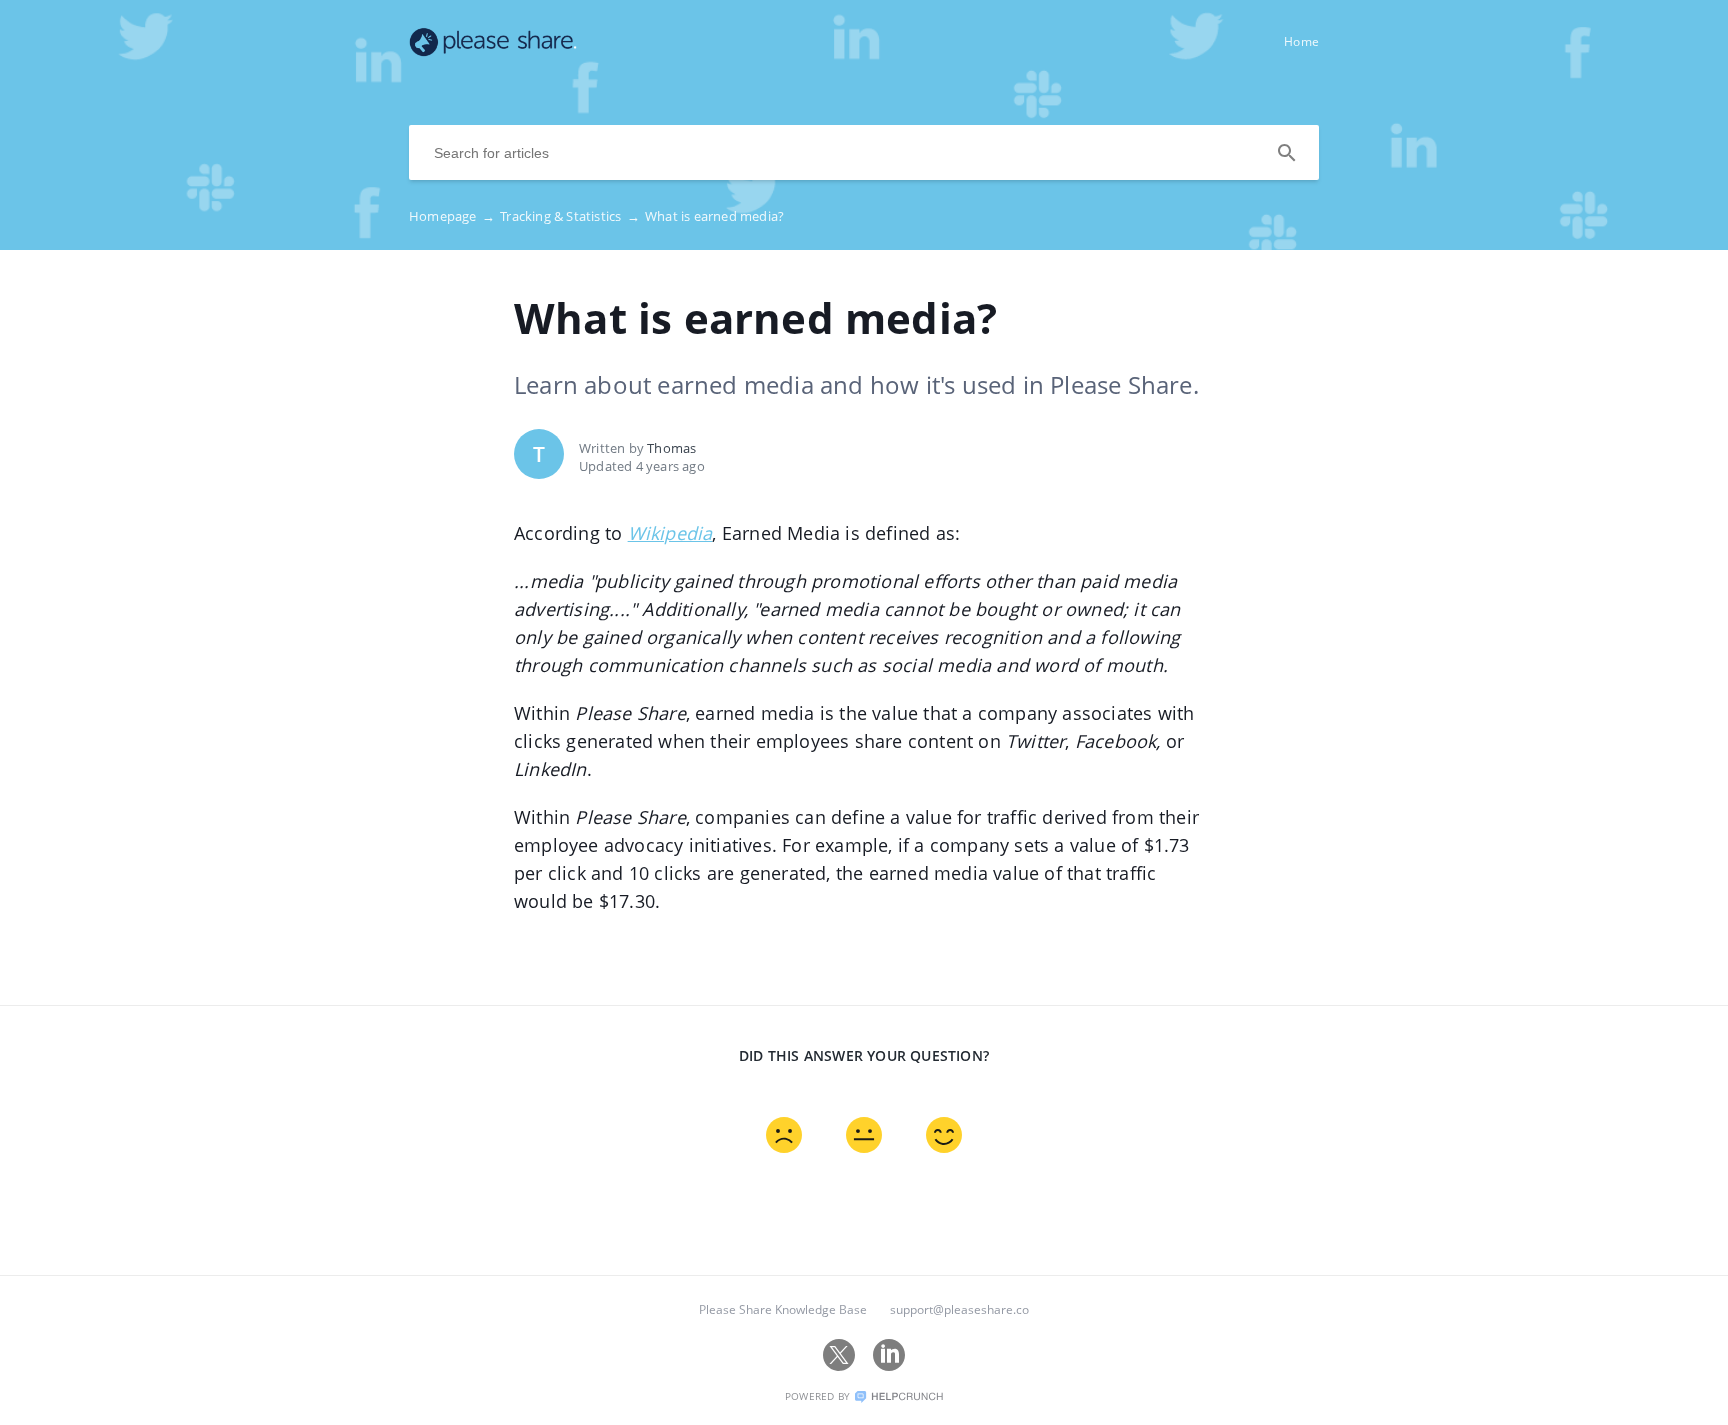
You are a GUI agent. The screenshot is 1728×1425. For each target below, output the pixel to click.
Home (1301, 41)
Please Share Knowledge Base (783, 1309)
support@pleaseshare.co (959, 1309)
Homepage (452, 216)
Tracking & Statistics (570, 216)
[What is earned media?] (493, 51)
